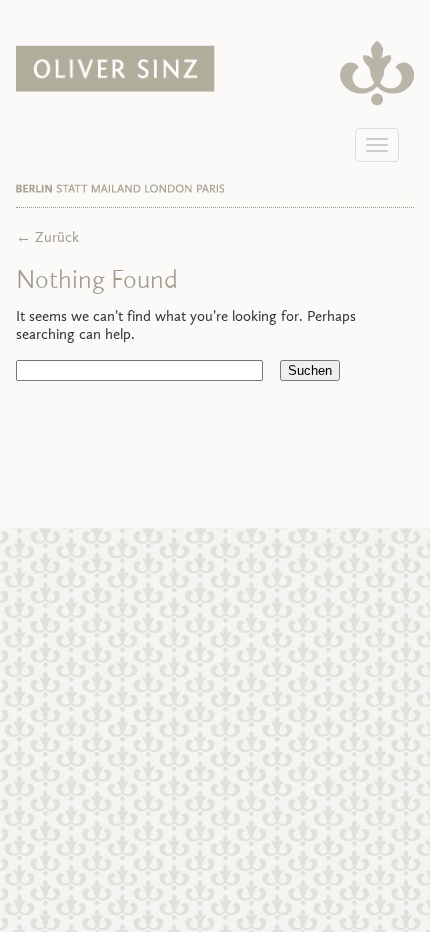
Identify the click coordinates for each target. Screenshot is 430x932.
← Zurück (47, 238)
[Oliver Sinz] (115, 88)
